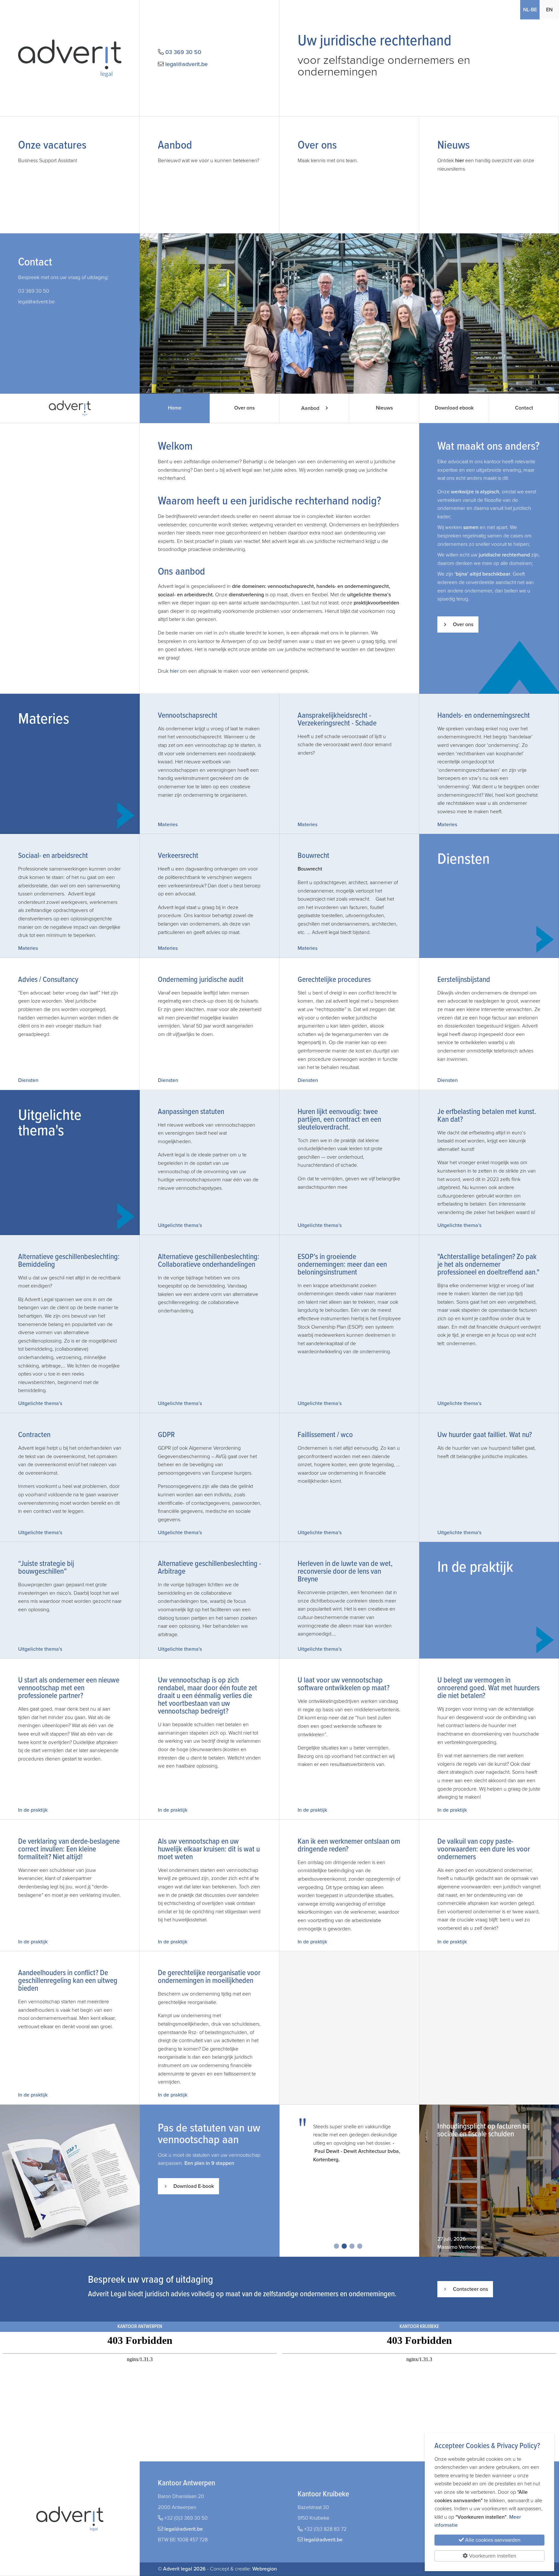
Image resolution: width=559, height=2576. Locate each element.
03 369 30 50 (183, 52)
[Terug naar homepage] (70, 58)
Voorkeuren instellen (492, 2556)
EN (549, 10)
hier (174, 671)
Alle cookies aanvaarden (492, 2540)
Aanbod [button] (311, 408)
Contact (524, 408)
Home (184, 412)
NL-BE (531, 10)
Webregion (265, 2569)
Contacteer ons (470, 2289)
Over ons (244, 408)
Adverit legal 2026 (184, 2569)
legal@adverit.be (186, 64)
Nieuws (384, 408)
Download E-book (194, 2186)
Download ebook (454, 408)
